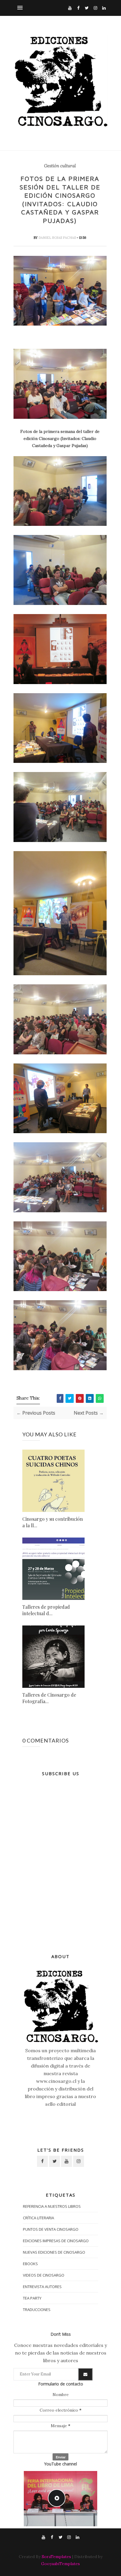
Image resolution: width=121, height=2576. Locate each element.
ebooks (30, 2264)
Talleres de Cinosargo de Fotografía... (49, 1698)
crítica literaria (38, 2218)
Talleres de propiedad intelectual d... (46, 1610)
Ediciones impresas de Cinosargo (56, 2241)
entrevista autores (42, 2287)
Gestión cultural (60, 166)
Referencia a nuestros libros (52, 2206)
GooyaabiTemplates (60, 2564)
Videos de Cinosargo (44, 2275)
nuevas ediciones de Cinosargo (54, 2252)
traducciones (37, 2310)
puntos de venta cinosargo (51, 2229)
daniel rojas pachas (58, 238)
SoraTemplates (56, 2557)
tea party (32, 2298)
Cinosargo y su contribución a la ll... (53, 1522)
